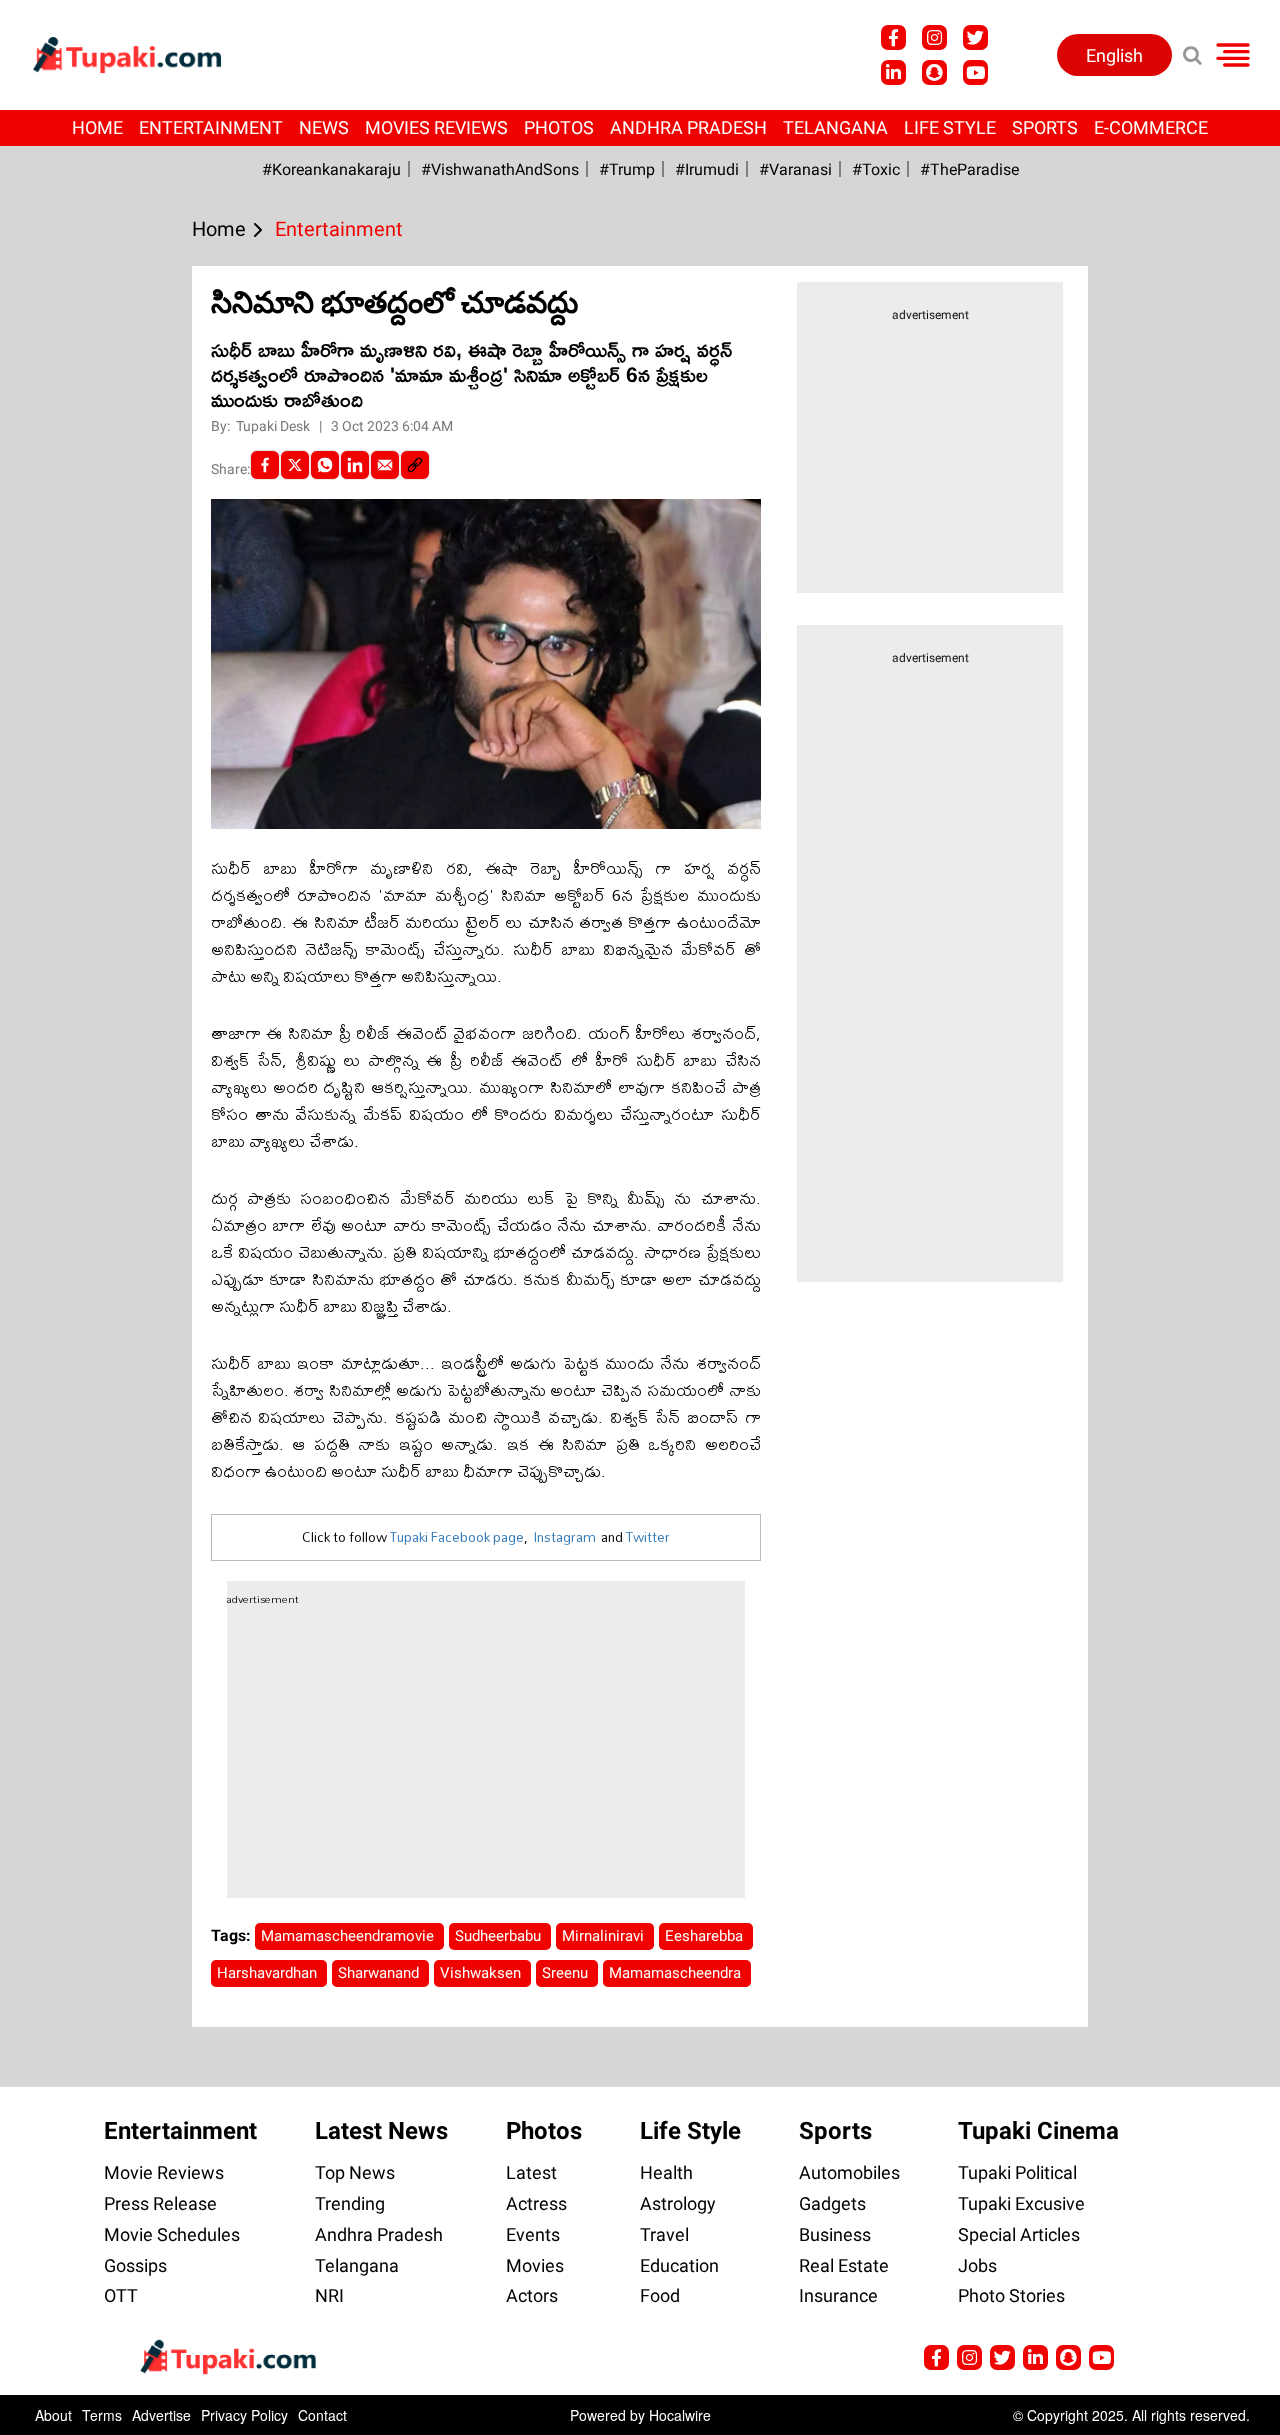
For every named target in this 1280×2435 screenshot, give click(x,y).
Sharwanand (380, 1973)
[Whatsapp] (325, 465)
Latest (531, 2172)
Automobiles (849, 2172)
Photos (559, 127)
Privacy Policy (244, 2415)
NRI (329, 2295)
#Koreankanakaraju (331, 169)
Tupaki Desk (274, 426)
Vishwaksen (482, 1973)
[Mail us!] (1101, 2357)
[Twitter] (295, 465)
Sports (1045, 127)
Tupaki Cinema (1038, 2131)
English (1114, 55)
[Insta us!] (934, 37)
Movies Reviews (436, 127)
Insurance (838, 2295)
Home (97, 127)
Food (660, 2295)
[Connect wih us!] (893, 72)
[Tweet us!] (975, 37)
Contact (322, 2415)
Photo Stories (1011, 2295)
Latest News (381, 2131)
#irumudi (707, 169)
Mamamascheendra (677, 1973)
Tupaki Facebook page (457, 1537)
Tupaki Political (1017, 2172)
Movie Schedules (172, 2234)
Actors (532, 2295)
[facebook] (265, 465)
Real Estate (844, 2265)
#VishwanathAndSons (500, 169)
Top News (355, 2172)
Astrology (678, 2203)
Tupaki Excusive (1021, 2203)
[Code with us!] (934, 72)
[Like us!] (893, 37)
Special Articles (1019, 2234)
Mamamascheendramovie (349, 1936)
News (324, 127)
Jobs (977, 2265)
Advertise (161, 2415)
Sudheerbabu (500, 1936)
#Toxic (876, 169)
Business (835, 2234)
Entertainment (211, 127)
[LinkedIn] (355, 465)
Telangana (835, 127)
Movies (535, 2265)
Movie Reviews (164, 2172)
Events (533, 2234)
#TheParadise (969, 169)
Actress (536, 2203)
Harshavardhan (269, 1973)
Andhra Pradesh (688, 127)
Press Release (160, 2203)
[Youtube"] (975, 72)
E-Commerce (1151, 127)
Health (666, 2172)
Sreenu (567, 1973)
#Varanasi (795, 169)
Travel (664, 2234)
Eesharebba (706, 1936)
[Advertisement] (90, 807)
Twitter (648, 1537)
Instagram (564, 1537)
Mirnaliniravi (605, 1936)
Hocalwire (680, 2415)
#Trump (627, 169)
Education (679, 2265)
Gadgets (832, 2203)
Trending (350, 2203)
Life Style (950, 127)
